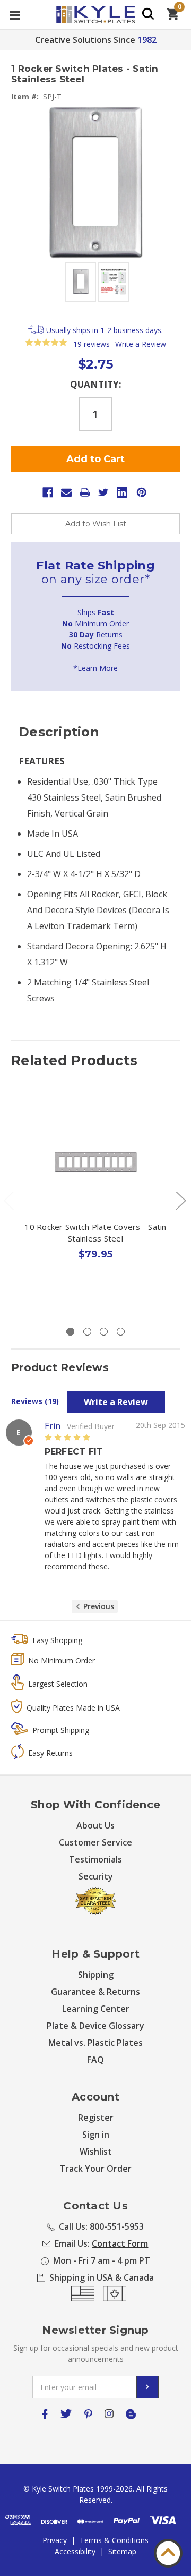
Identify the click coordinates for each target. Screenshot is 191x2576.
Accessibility (75, 2551)
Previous (99, 1606)
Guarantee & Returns (95, 1992)
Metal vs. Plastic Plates (95, 2043)
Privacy (55, 2540)
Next (180, 1200)
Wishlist (96, 2152)
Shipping (96, 1975)
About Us (95, 1825)
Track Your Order (95, 2169)
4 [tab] (121, 1332)
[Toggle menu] (15, 15)
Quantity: (96, 384)
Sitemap (122, 2551)
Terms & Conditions (114, 2540)
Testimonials (95, 1859)
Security (96, 1876)
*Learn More (95, 668)
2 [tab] (87, 1332)
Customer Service (95, 1842)
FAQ (95, 2060)
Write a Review (141, 344)
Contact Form (120, 2243)
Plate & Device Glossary (95, 2026)
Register (96, 2118)
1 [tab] (70, 1332)
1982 (147, 40)
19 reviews (92, 344)
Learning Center (96, 2009)
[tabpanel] (96, 1204)
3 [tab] (104, 1332)
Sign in (96, 2135)
